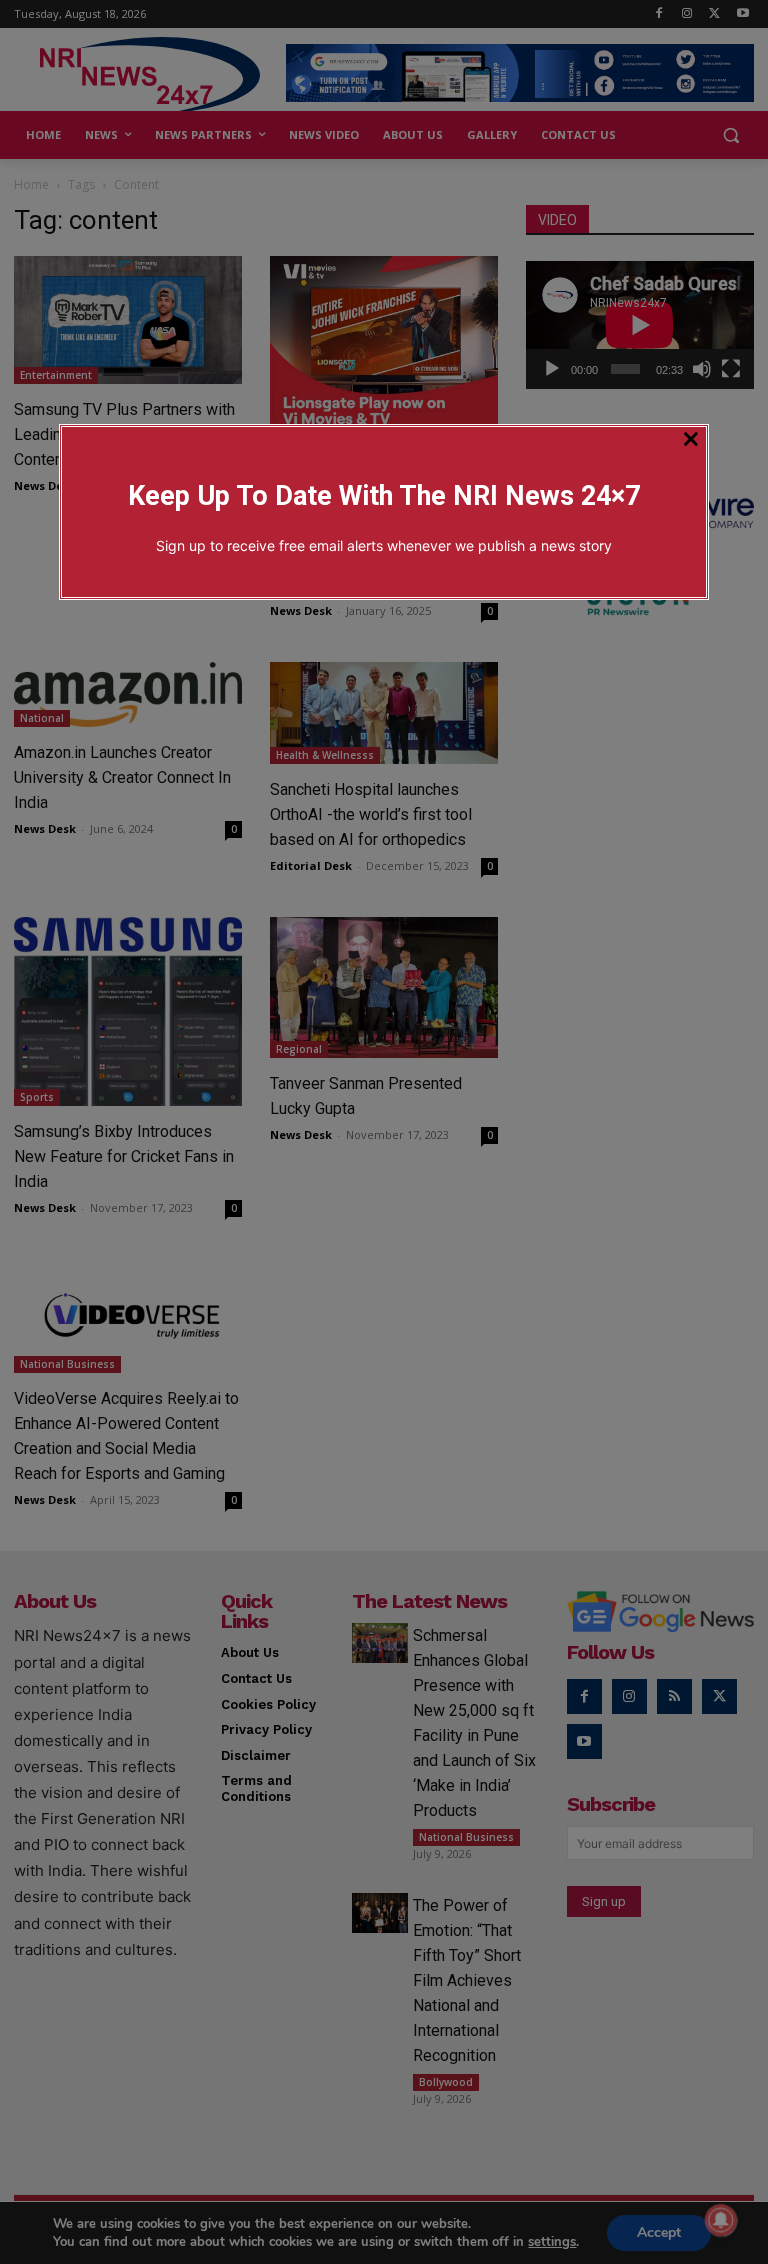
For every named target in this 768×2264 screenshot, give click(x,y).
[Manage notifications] (721, 2220)
